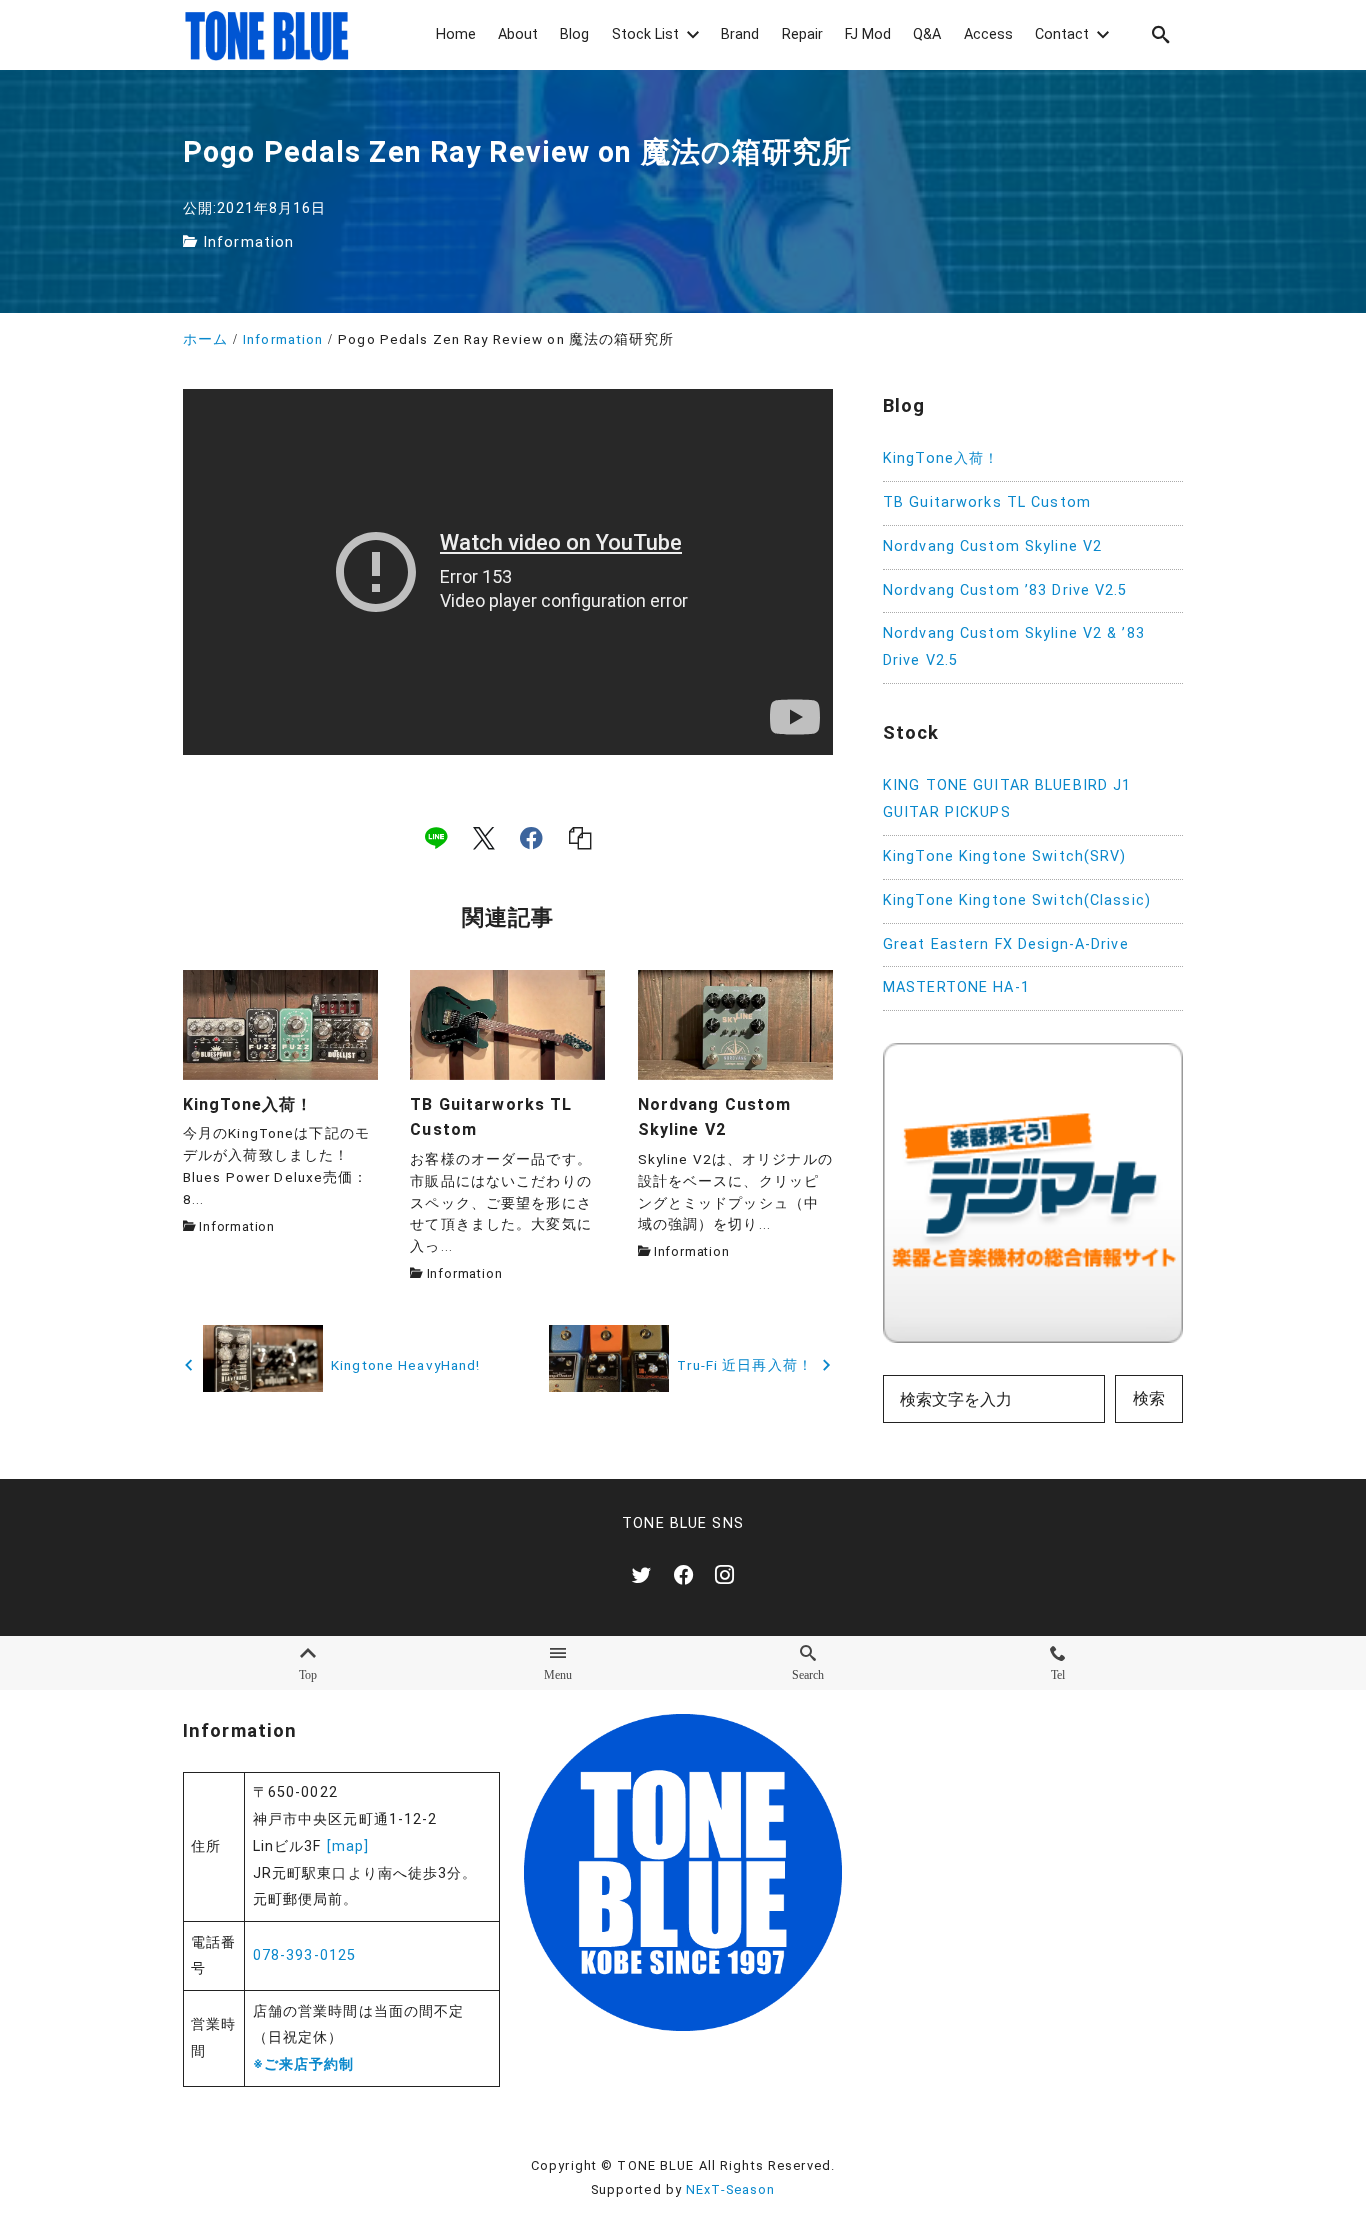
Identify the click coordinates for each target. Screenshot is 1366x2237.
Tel (1058, 1674)
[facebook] (531, 837)
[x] (484, 837)
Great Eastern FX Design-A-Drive (1006, 944)
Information (248, 242)
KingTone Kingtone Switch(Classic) (1017, 900)
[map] (348, 1846)
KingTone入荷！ (941, 458)
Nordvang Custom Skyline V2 (992, 546)
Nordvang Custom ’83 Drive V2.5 (1005, 590)
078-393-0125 (304, 1955)
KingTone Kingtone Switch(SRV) (1004, 856)
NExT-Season (730, 2189)
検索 (1149, 1398)
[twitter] (641, 1574)
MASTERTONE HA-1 (956, 987)
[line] (436, 837)
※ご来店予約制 (304, 2064)
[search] (1161, 34)
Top (308, 1674)
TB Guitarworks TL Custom (987, 502)
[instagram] (724, 1574)
